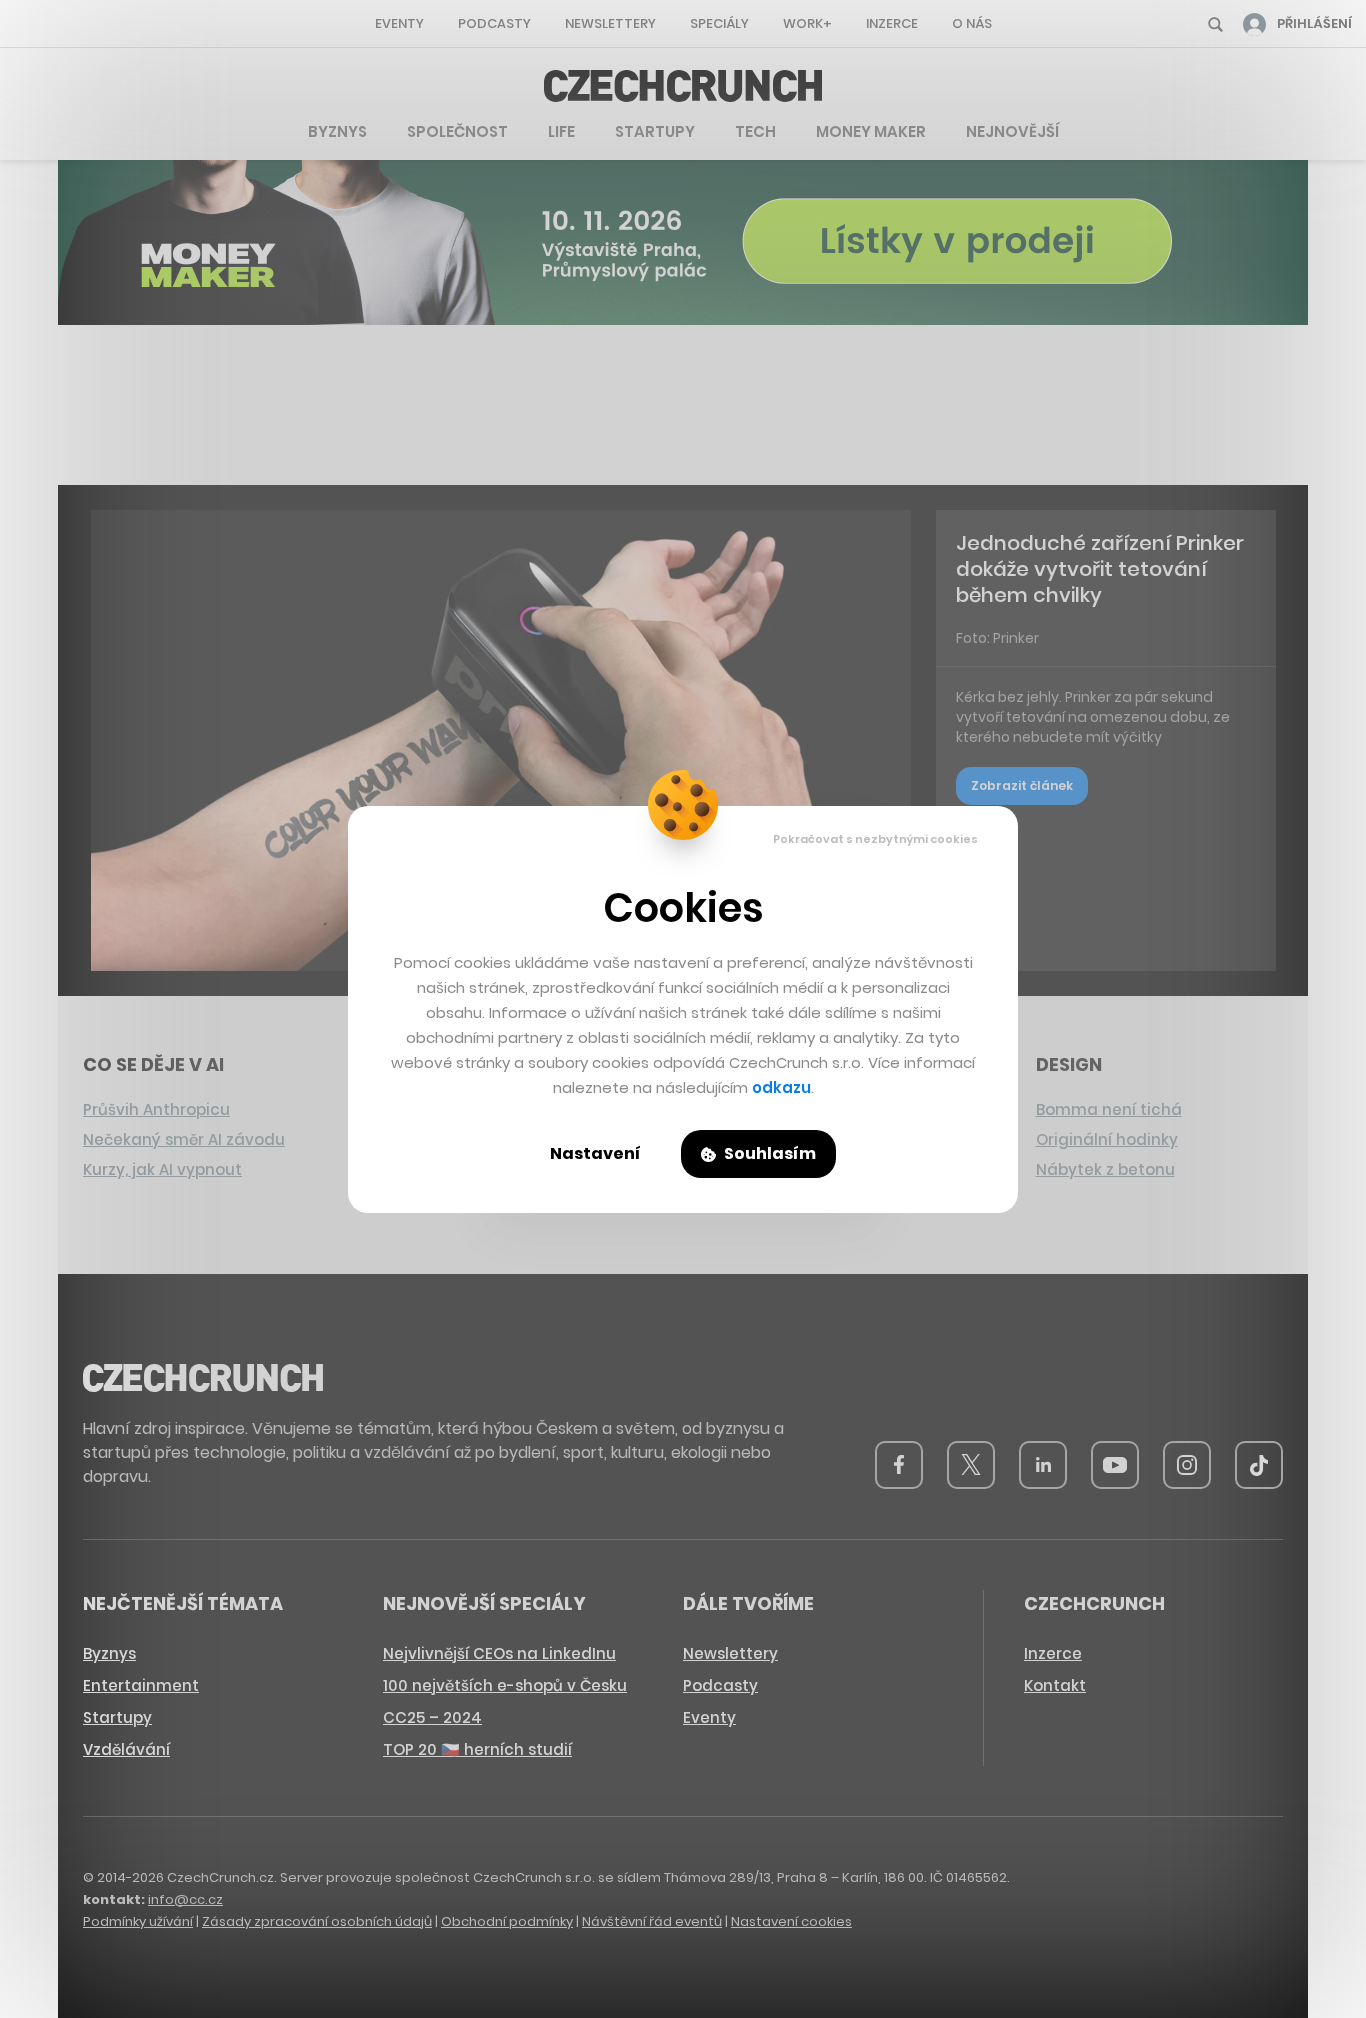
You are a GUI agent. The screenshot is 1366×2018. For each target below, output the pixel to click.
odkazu (781, 1087)
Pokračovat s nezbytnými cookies (875, 839)
